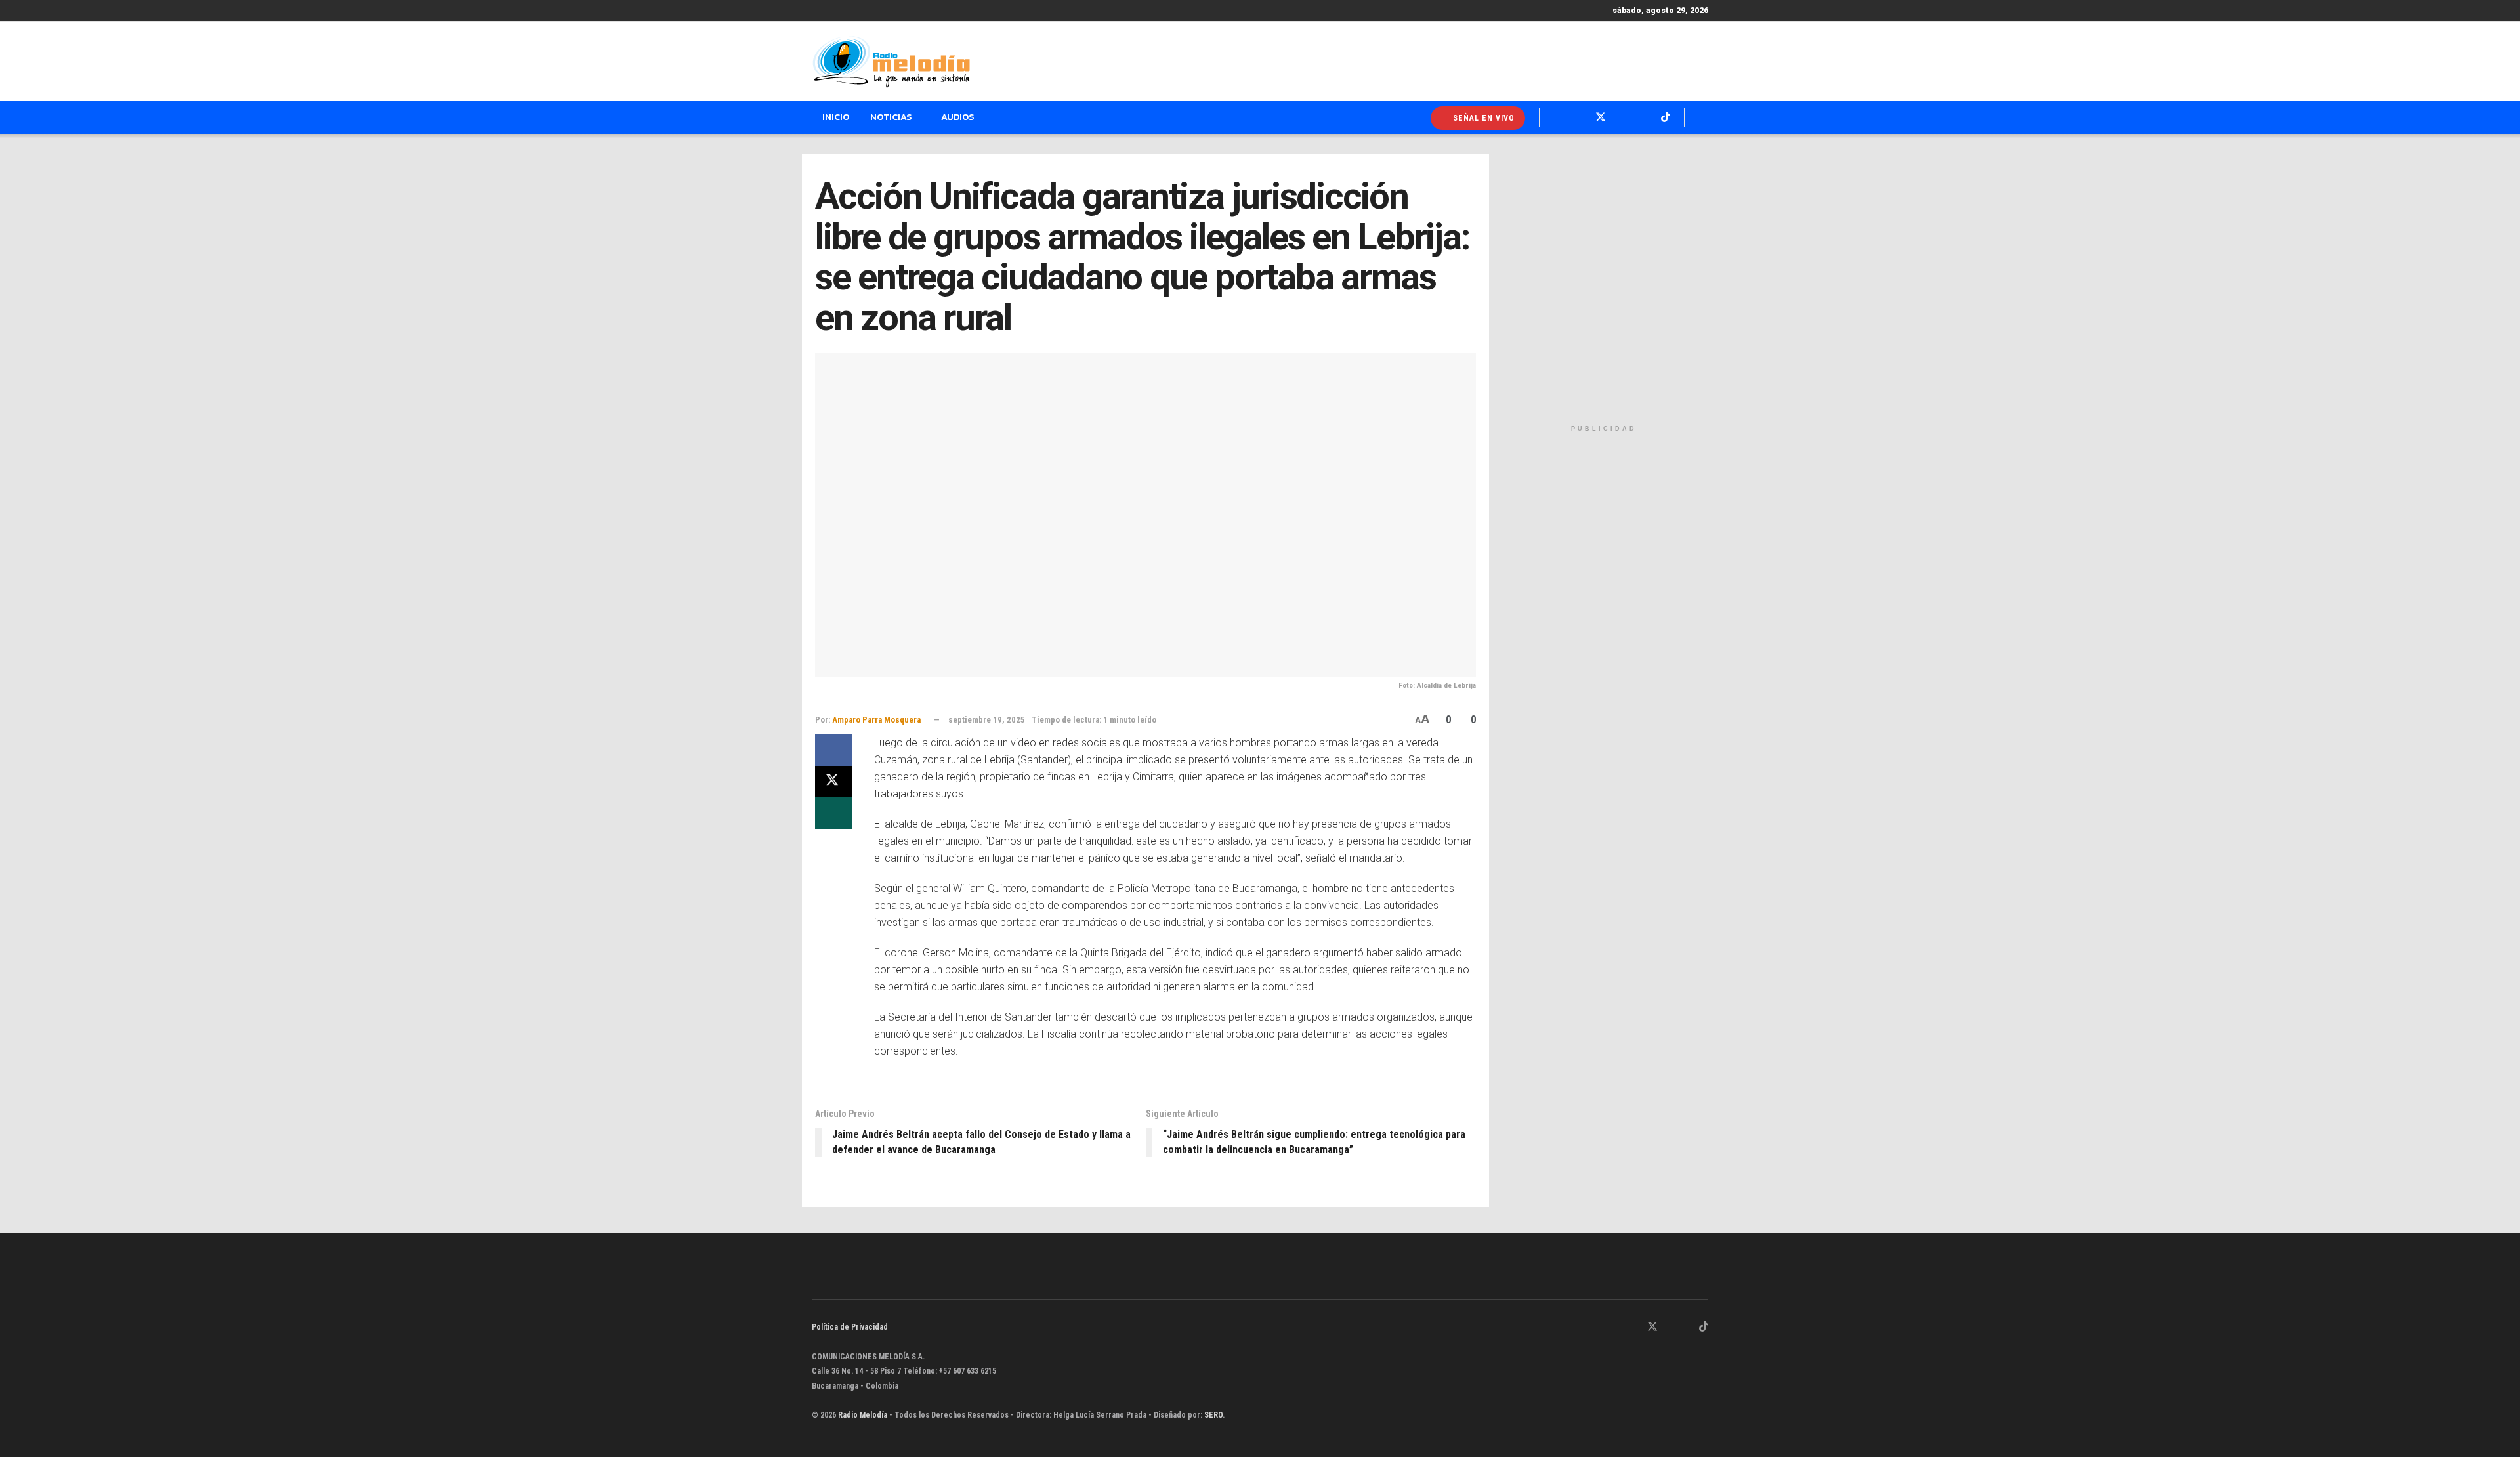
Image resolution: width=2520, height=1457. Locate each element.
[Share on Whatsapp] (833, 813)
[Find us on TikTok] (1704, 1327)
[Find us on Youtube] (1687, 1327)
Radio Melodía (863, 1415)
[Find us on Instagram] (1670, 1327)
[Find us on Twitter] (1652, 1327)
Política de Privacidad (850, 1327)
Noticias (891, 117)
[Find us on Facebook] (1635, 1327)
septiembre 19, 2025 (987, 720)
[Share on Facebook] (833, 750)
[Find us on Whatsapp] (1618, 1327)
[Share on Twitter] (833, 782)
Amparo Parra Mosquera (876, 720)
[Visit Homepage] (891, 62)
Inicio (836, 117)
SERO (1213, 1415)
